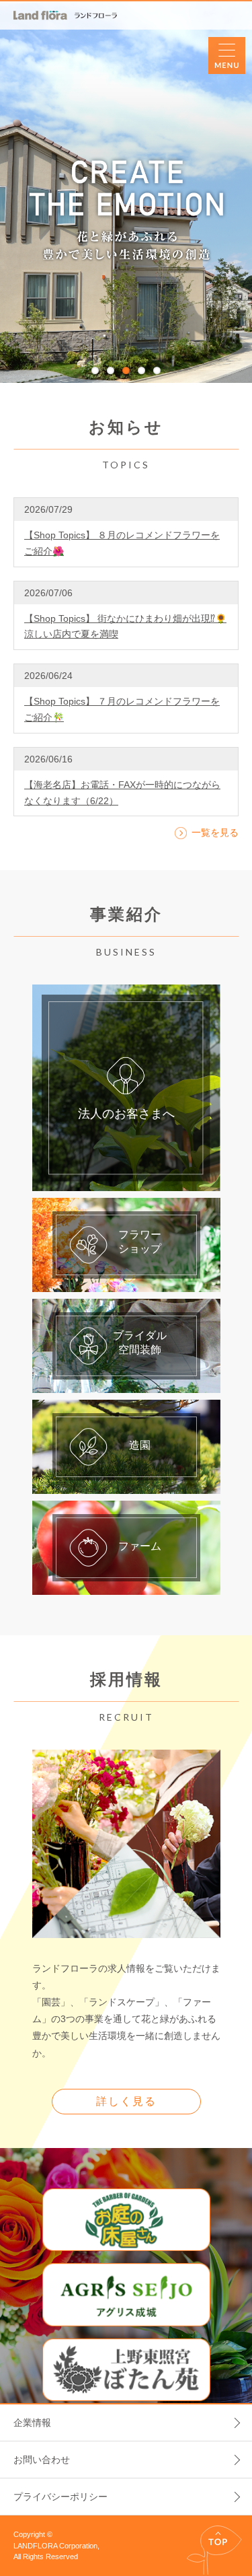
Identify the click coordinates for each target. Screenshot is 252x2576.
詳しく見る (126, 2101)
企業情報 (32, 2423)
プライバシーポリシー (60, 2497)
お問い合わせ (42, 2460)
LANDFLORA (65, 15)
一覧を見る (215, 832)
